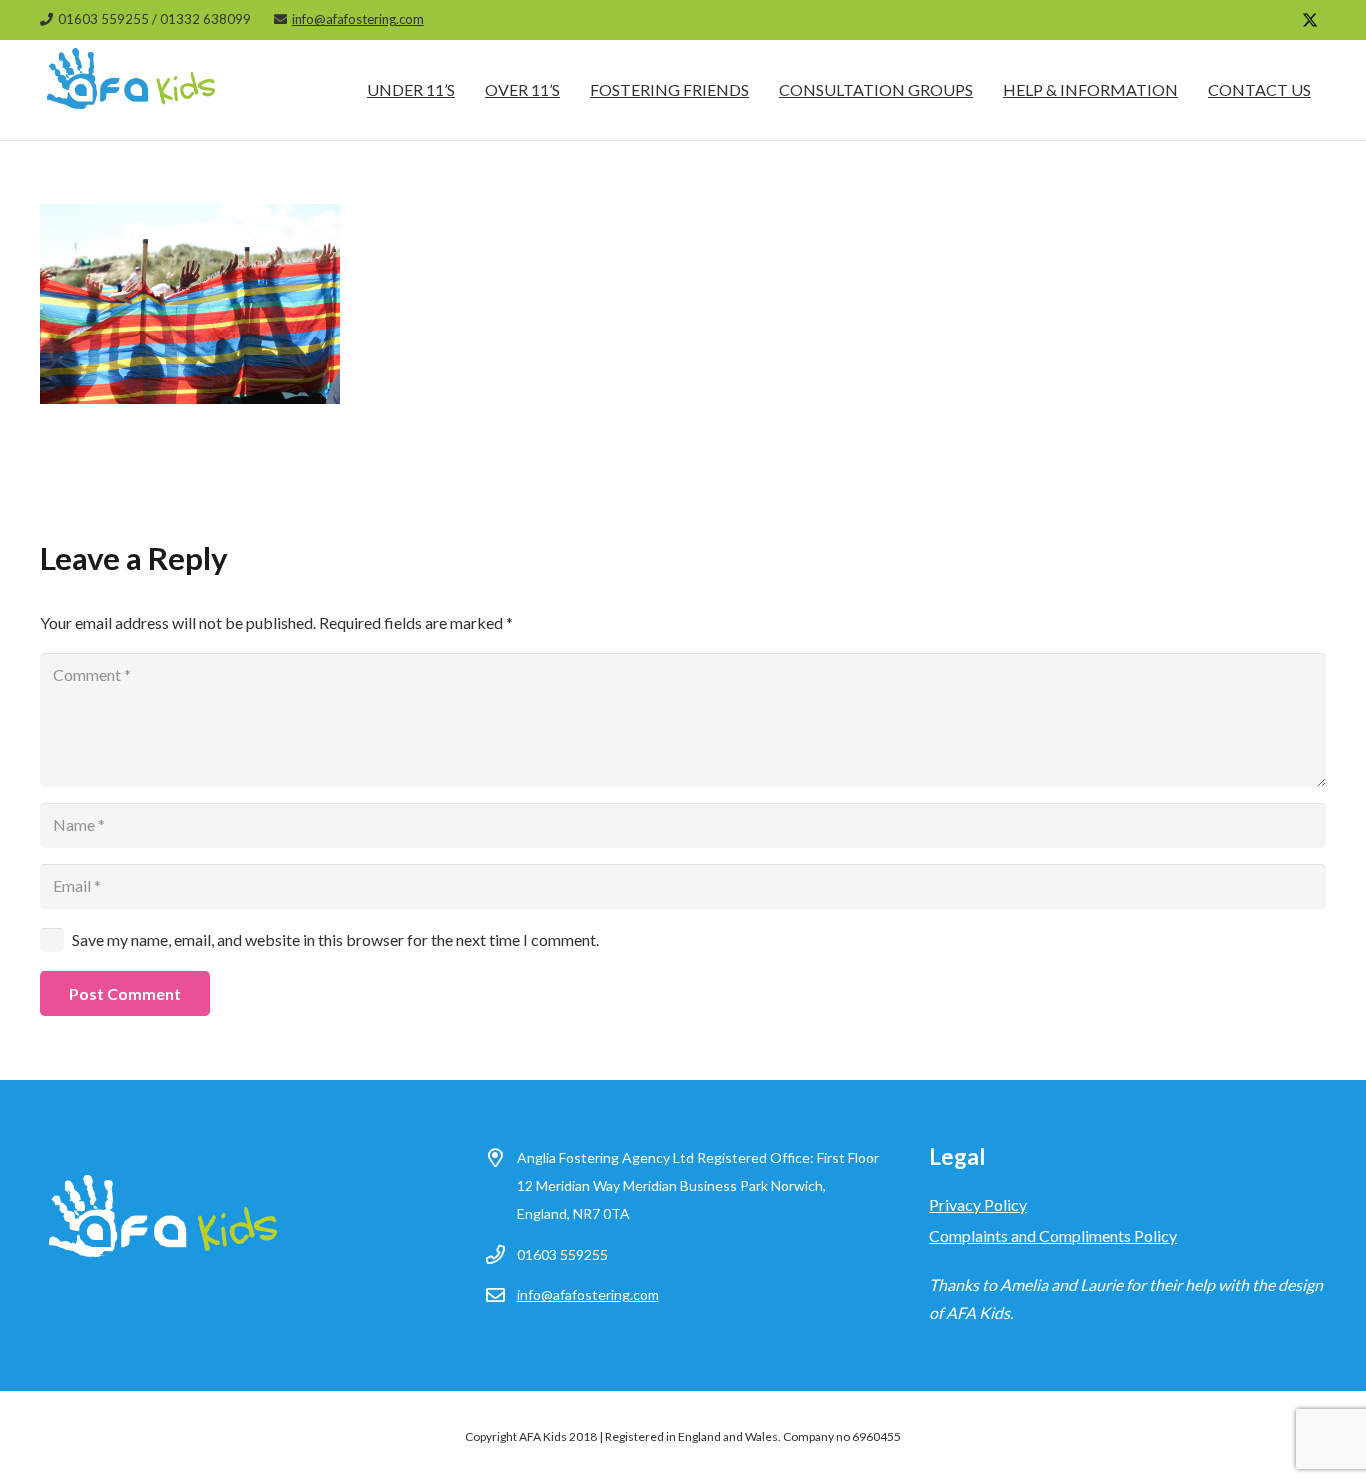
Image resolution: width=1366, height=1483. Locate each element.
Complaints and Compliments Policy (1053, 1235)
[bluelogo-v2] (132, 90)
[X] (1310, 20)
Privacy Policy (978, 1204)
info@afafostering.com (588, 1294)
